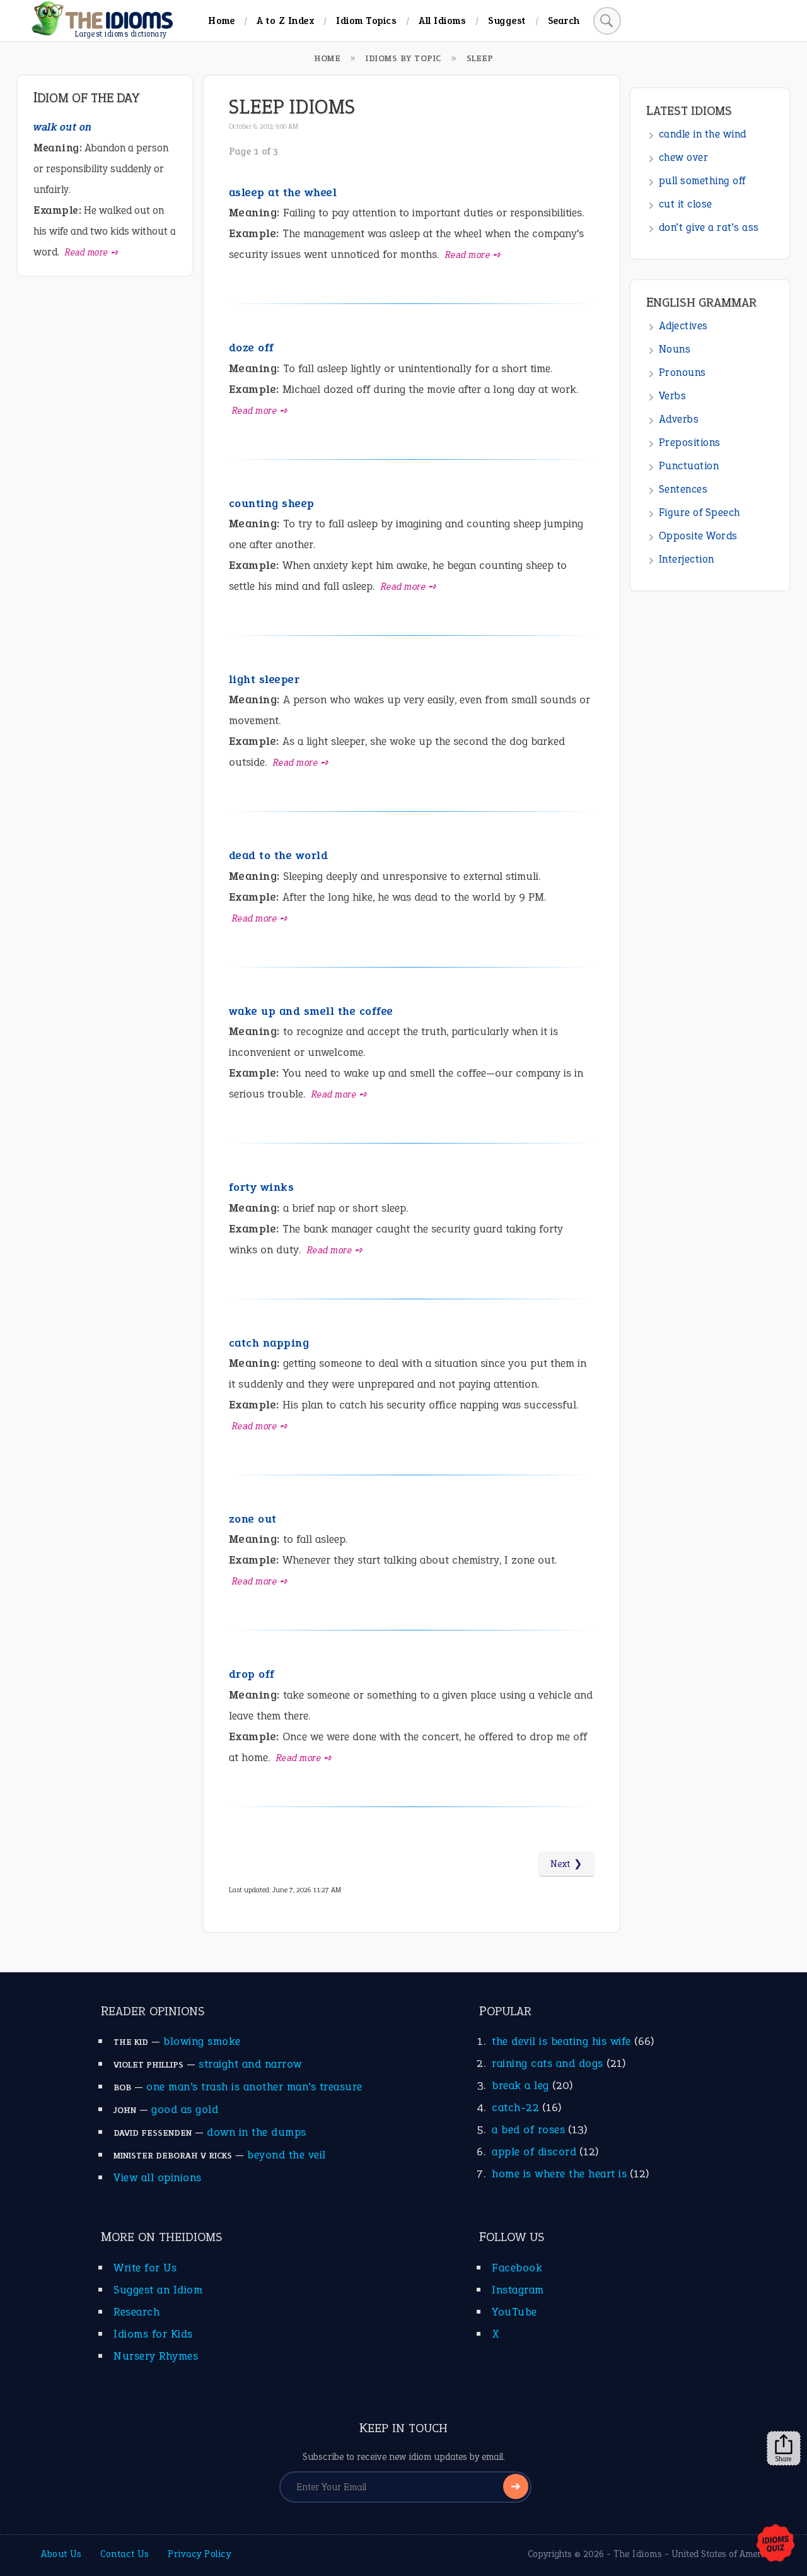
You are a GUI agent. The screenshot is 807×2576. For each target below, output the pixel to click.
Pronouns (682, 372)
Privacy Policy (199, 2554)
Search (564, 20)
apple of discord (534, 2152)
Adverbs (679, 419)
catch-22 (515, 2107)
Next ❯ (566, 1864)
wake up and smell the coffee (311, 1011)
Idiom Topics (366, 20)
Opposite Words (698, 536)
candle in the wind (703, 134)
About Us (61, 2554)
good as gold (185, 2109)
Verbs (673, 396)
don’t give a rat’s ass (709, 227)
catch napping (269, 1343)
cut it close (686, 204)
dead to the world (279, 855)
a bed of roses (528, 2129)
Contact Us (125, 2554)
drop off (252, 1674)
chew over (684, 157)
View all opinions (158, 2177)
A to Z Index (285, 20)
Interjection (687, 559)
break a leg (520, 2085)
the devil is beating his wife (561, 2041)
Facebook (517, 2268)
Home (221, 20)
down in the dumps (257, 2132)
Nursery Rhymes (156, 2356)
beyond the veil (287, 2155)
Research (136, 2312)
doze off (252, 348)
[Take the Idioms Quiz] (775, 2544)
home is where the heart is (559, 2174)
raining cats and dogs (548, 2063)
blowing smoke (202, 2041)
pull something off (702, 181)
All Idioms (442, 20)
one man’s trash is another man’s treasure (254, 2087)
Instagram (518, 2290)
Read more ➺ (473, 255)
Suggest (507, 20)
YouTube (514, 2312)
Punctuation (689, 466)
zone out (253, 1519)
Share (784, 2459)
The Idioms (638, 2554)
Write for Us (145, 2268)
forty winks (262, 1187)
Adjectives (683, 326)
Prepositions (690, 442)
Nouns (675, 349)
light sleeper (264, 679)
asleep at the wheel (283, 192)
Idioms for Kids (153, 2334)
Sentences (683, 489)
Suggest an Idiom (158, 2290)
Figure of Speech (700, 512)
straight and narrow (250, 2064)
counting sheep (272, 503)
